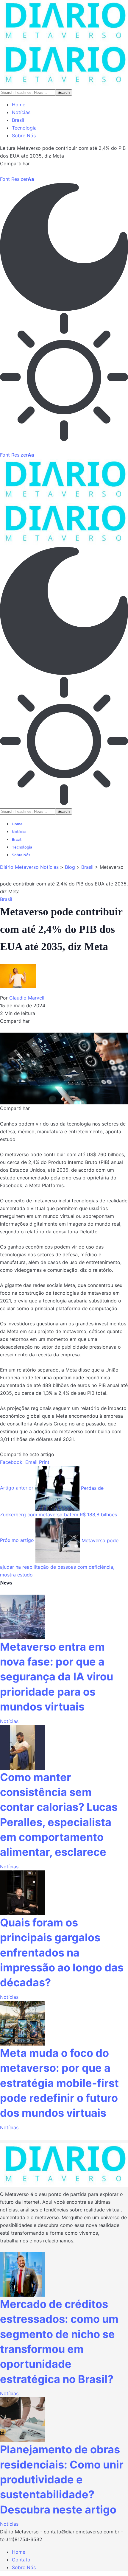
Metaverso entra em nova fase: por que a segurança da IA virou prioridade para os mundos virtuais (57, 1677)
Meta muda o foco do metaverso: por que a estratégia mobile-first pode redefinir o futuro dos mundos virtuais (59, 2083)
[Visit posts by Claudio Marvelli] (21, 978)
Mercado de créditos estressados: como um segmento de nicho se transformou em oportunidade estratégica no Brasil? (59, 2342)
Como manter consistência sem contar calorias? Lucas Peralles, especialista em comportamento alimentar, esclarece (59, 1815)
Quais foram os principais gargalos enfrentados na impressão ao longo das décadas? (62, 1953)
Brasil (6, 899)
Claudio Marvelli (27, 998)
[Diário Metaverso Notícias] (64, 44)
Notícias (9, 1721)
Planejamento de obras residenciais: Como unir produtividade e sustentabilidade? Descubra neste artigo (62, 2480)
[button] (17, 179)
